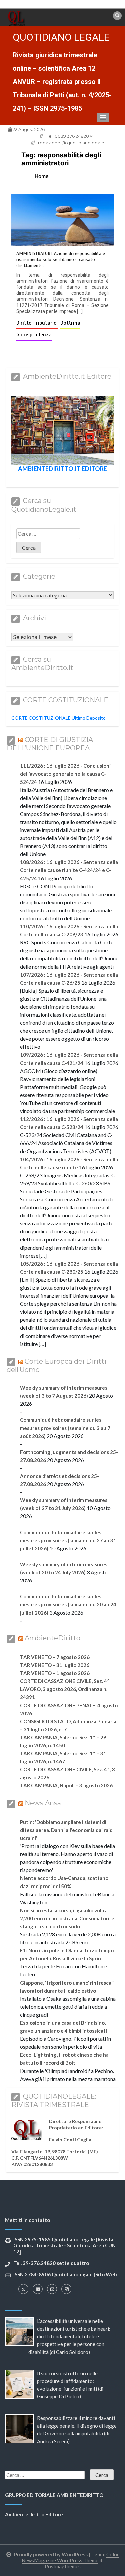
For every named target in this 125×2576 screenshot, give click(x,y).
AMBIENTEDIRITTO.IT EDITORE (62, 469)
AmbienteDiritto (52, 1638)
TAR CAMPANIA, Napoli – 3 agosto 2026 (66, 1785)
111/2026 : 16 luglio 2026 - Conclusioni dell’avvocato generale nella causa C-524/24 (65, 774)
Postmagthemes (63, 2566)
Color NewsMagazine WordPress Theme (70, 2557)
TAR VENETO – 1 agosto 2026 (55, 1673)
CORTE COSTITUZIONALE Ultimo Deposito (58, 718)
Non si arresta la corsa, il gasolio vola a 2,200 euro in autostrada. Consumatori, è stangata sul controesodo (67, 1918)
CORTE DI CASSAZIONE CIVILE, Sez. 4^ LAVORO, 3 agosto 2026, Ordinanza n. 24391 (65, 1689)
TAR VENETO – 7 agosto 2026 (55, 1657)
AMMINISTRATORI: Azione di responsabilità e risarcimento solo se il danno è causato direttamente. (61, 259)
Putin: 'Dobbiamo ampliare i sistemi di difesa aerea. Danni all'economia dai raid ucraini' (66, 1830)
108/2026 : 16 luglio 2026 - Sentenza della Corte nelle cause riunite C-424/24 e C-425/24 (69, 870)
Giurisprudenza (34, 335)
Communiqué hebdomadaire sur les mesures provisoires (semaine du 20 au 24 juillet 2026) (68, 1604)
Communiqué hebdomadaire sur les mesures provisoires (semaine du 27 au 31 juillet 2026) (68, 1540)
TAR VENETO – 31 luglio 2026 (55, 1665)
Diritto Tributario (37, 323)
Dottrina (70, 323)
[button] (103, 118)
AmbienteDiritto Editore (34, 2514)
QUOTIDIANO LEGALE (61, 37)
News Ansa (43, 1803)
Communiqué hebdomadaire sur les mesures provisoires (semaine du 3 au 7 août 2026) (65, 1428)
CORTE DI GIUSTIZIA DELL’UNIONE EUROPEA (50, 744)
